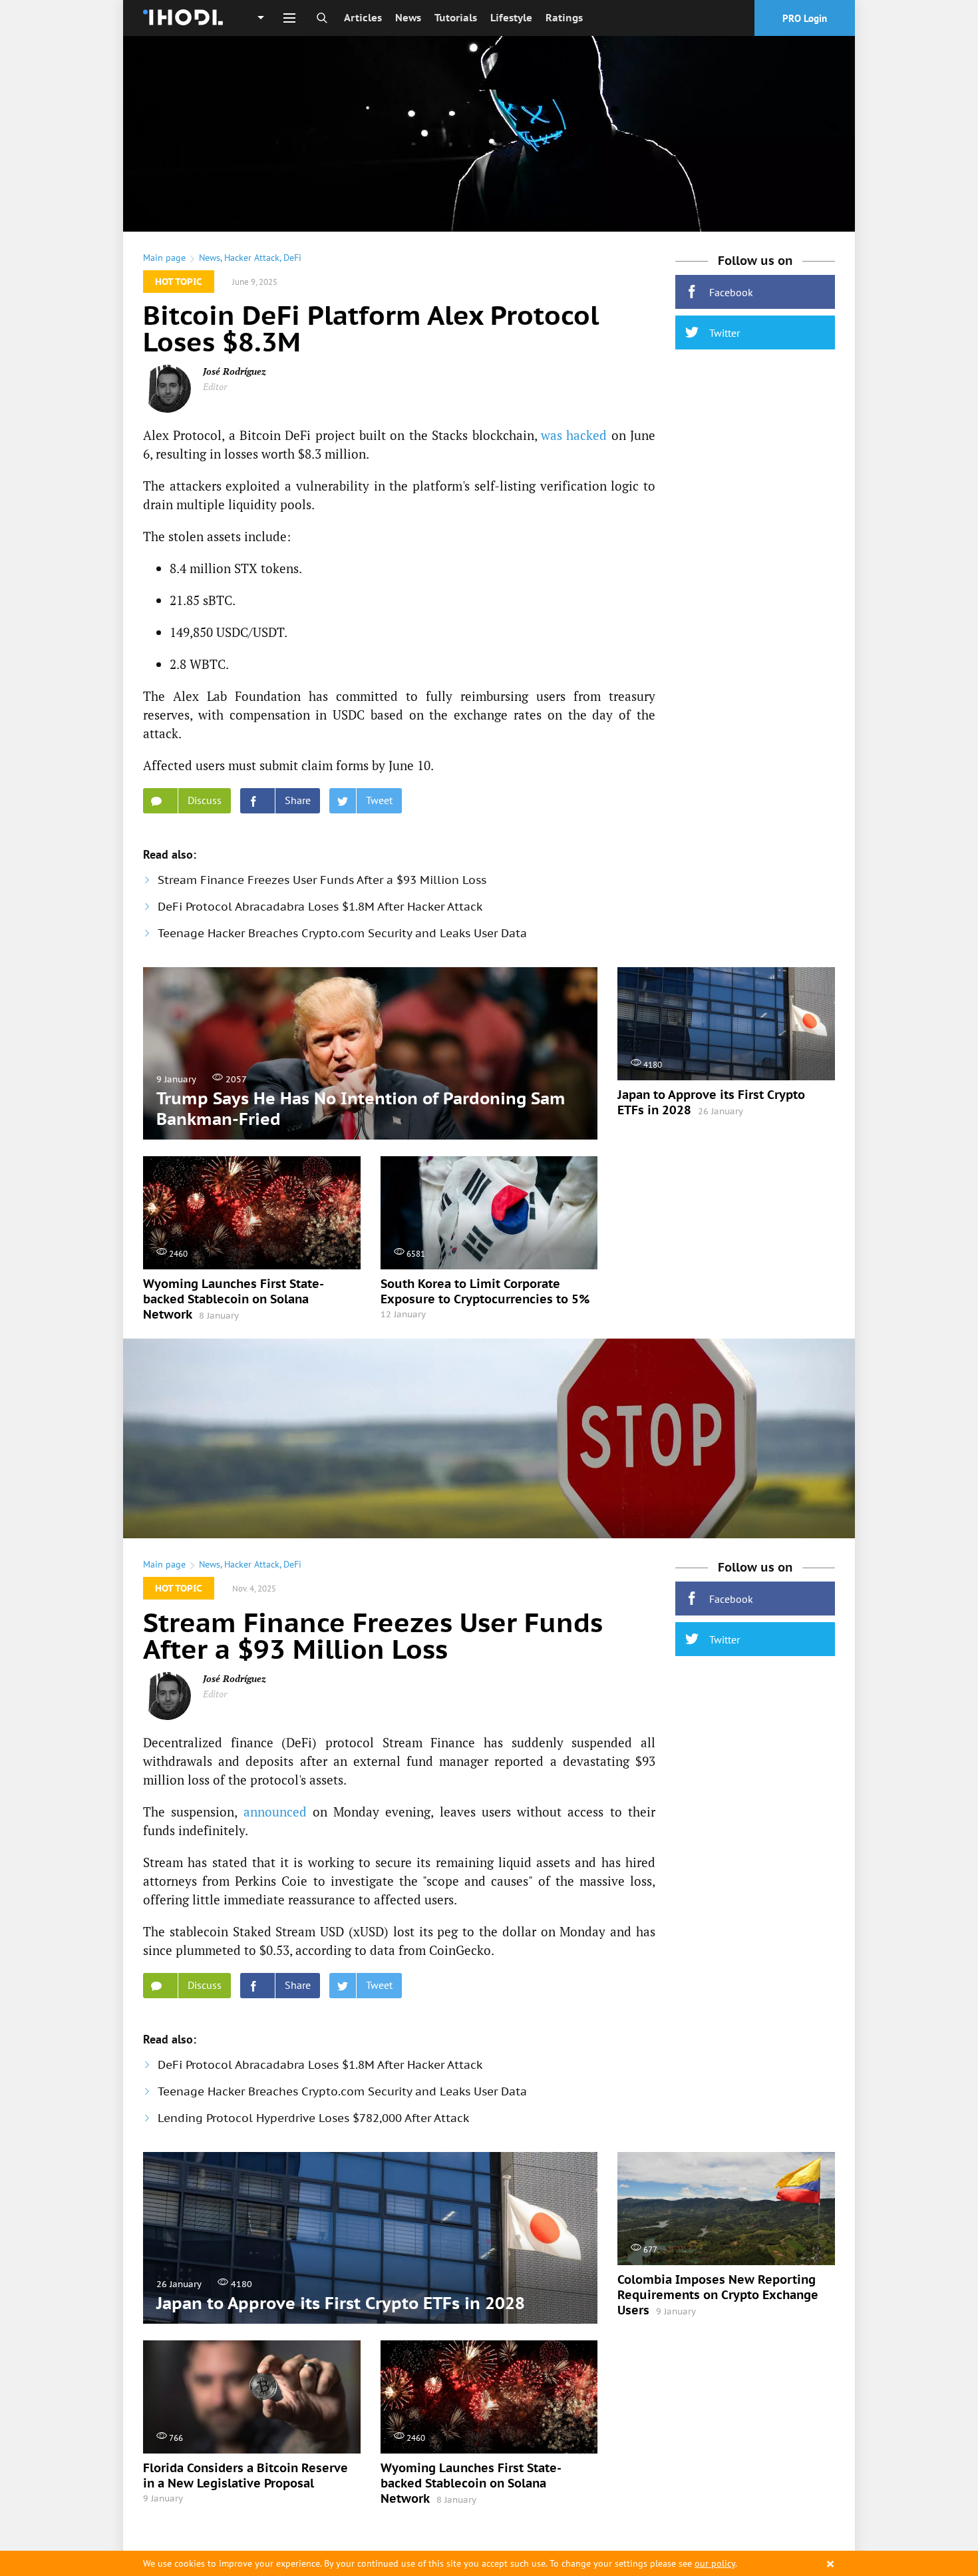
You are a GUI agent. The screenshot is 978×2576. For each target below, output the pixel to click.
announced (275, 1812)
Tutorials (456, 18)
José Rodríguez (235, 371)
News (408, 18)
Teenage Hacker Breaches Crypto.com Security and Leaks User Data (342, 933)
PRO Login (805, 18)
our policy (715, 2563)
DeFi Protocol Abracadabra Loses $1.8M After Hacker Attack (320, 907)
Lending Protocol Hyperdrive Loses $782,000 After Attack (313, 2118)
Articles (363, 18)
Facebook (731, 292)
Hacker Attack (252, 258)
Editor (215, 386)
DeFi (292, 258)
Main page (164, 258)
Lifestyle (511, 18)
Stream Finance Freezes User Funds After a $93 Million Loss (322, 880)
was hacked (574, 435)
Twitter (725, 333)
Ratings (564, 18)
